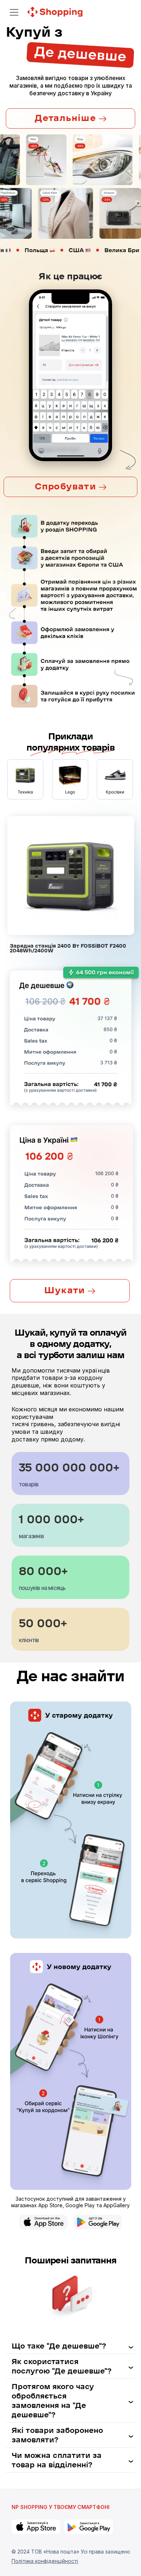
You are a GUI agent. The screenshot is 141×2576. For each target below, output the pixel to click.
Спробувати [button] (67, 486)
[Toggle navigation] (14, 12)
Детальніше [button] (67, 118)
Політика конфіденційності (45, 2561)
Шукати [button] (66, 1290)
